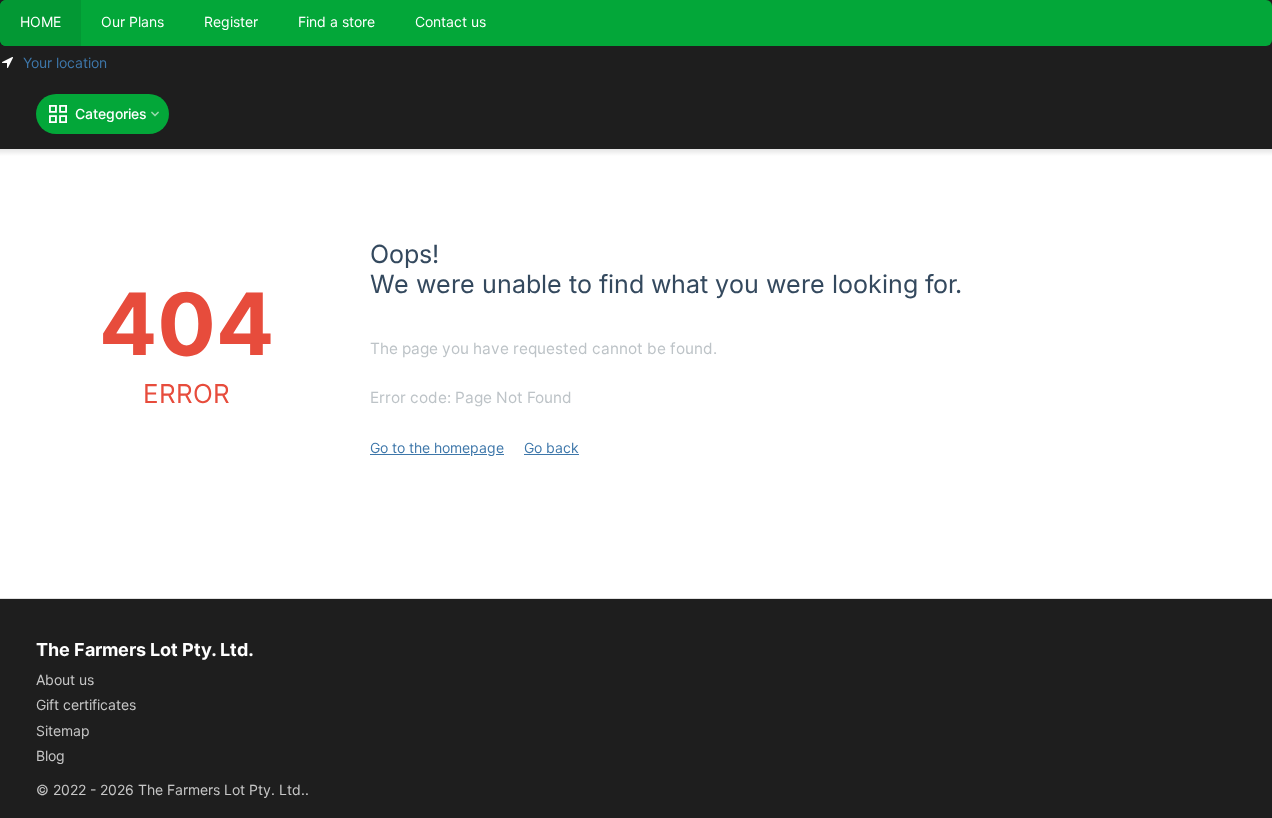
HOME (40, 21)
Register (231, 21)
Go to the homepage (437, 447)
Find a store (336, 21)
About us (65, 679)
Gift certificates (86, 704)
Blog (50, 755)
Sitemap (63, 730)
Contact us (450, 21)
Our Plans (132, 21)
